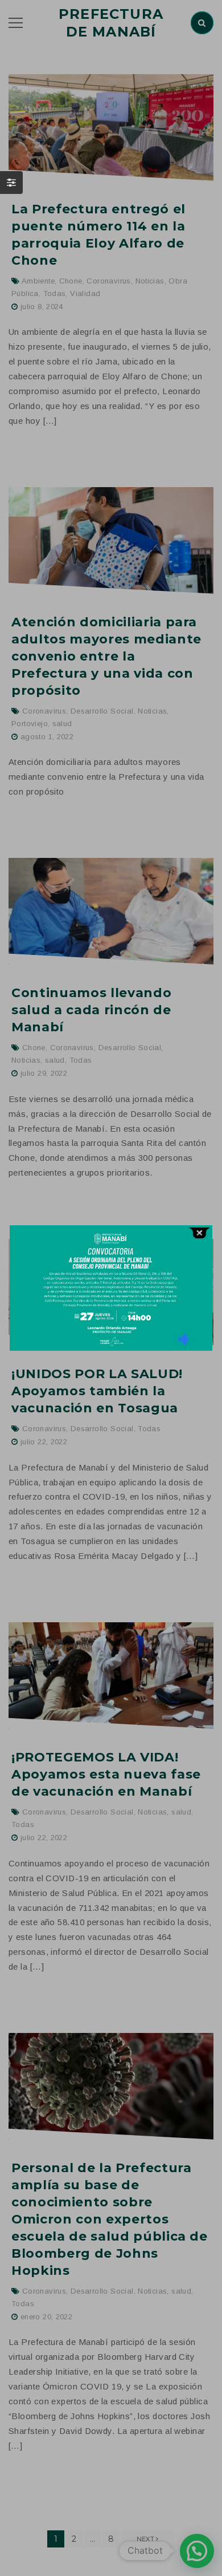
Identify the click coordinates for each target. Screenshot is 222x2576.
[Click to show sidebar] (11, 183)
